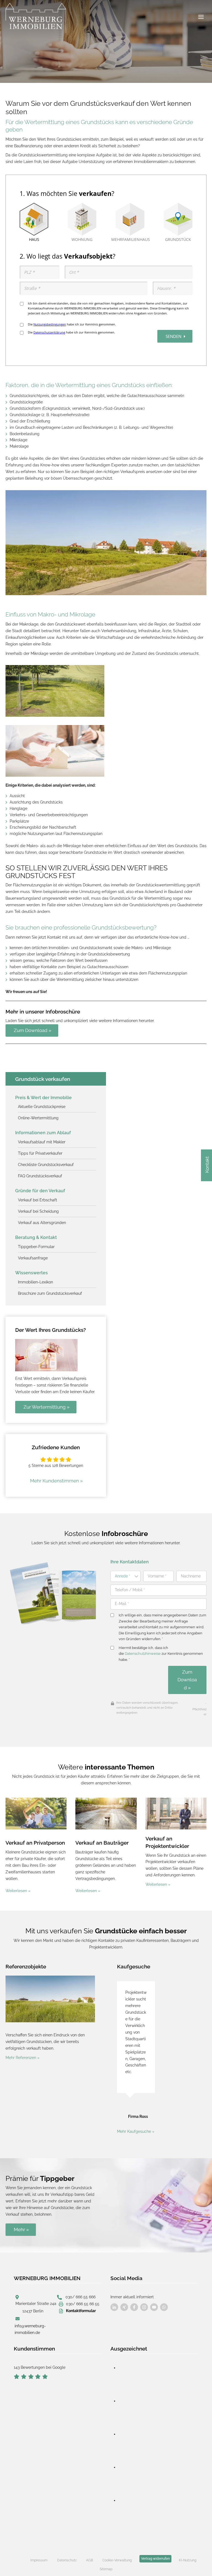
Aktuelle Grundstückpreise (42, 1107)
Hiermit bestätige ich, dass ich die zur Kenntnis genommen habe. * (161, 1654)
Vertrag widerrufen (155, 2559)
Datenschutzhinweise (143, 1654)
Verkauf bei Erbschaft (38, 1200)
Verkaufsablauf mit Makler (42, 1142)
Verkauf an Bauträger (102, 1843)
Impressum (39, 2560)
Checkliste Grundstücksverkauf (46, 1165)
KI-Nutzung (188, 2560)
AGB (90, 2560)
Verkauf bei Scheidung (38, 1211)
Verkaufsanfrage (33, 1258)
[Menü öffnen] (201, 17)
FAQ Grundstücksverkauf (40, 1176)
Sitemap (106, 2569)
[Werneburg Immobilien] (36, 18)
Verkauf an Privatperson (35, 1843)
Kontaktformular (81, 2311)
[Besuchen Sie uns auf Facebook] (114, 2307)
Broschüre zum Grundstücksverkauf (50, 1293)
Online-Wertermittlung (38, 1118)
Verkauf (156, 1839)
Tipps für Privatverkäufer (40, 1153)
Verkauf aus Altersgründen (42, 1223)
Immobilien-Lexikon (35, 1282)
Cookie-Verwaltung (117, 2560)
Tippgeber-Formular (36, 1247)
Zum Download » (187, 1680)
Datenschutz (67, 2560)
